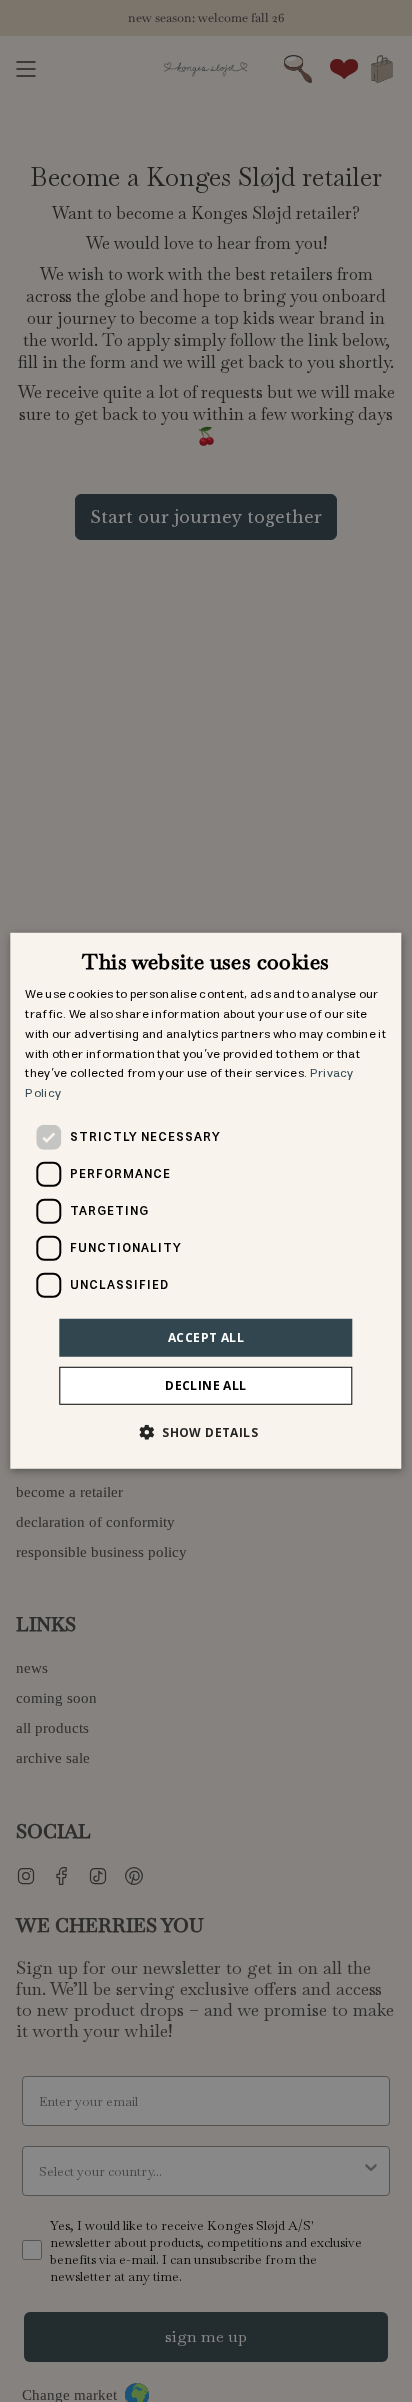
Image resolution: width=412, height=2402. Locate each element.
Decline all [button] (205, 1385)
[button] (206, 1432)
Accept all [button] (206, 1337)
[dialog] (205, 1201)
